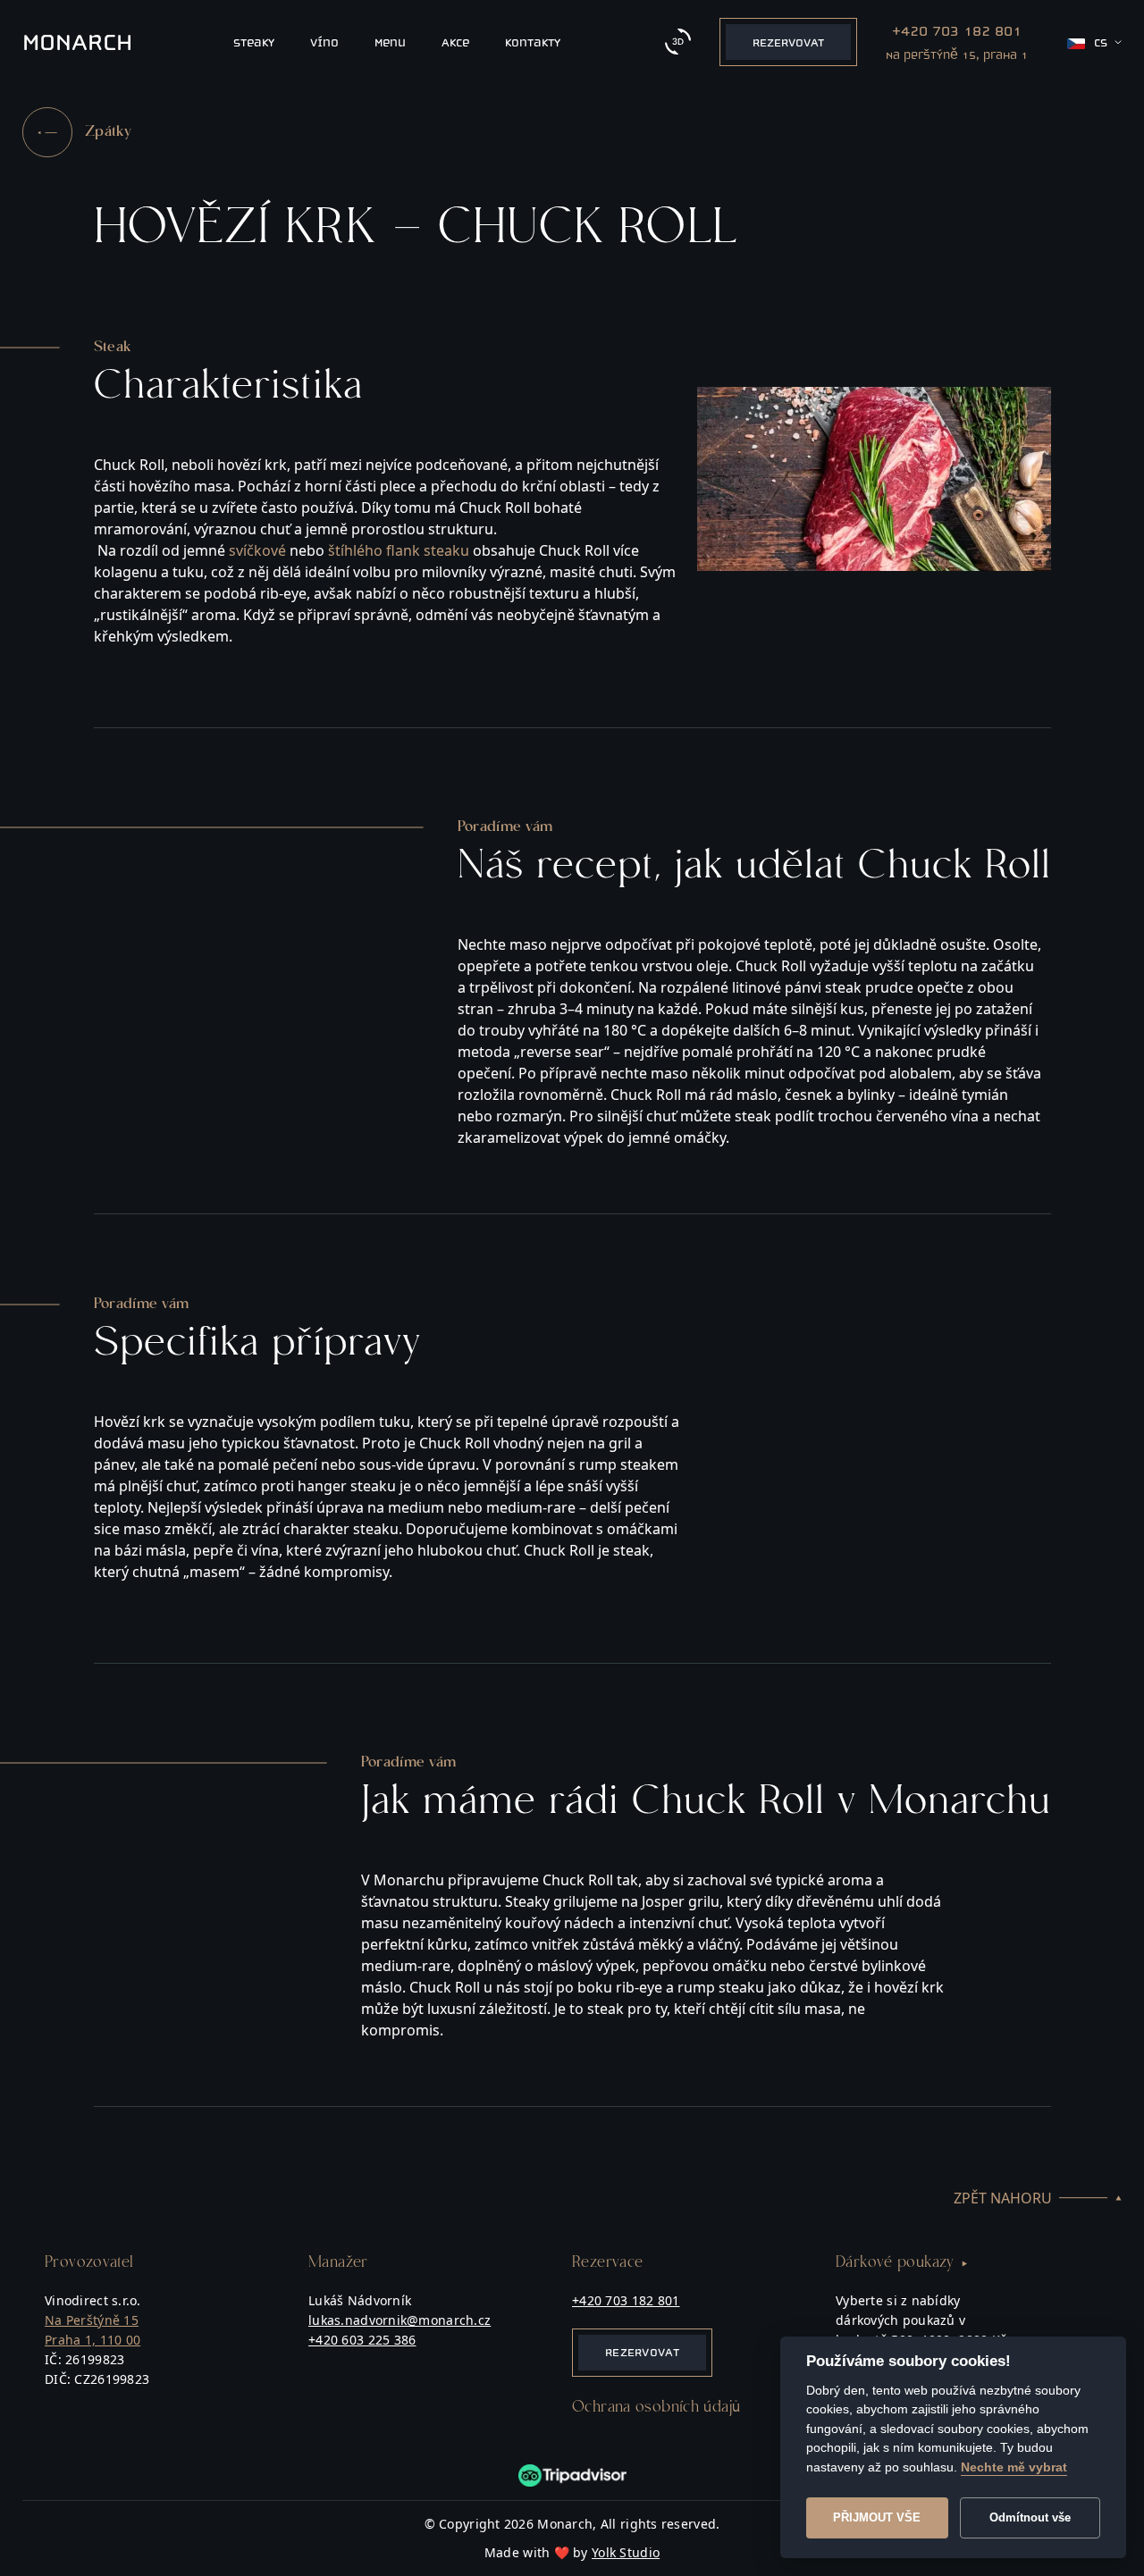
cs (1101, 42)
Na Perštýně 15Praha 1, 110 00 (93, 2330)
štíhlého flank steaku (399, 550)
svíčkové (257, 550)
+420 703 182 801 (626, 2300)
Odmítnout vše (1030, 2517)
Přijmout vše (877, 2517)
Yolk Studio (626, 2552)
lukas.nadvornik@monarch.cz (400, 2320)
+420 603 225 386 (362, 2340)
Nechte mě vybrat (1014, 2467)
